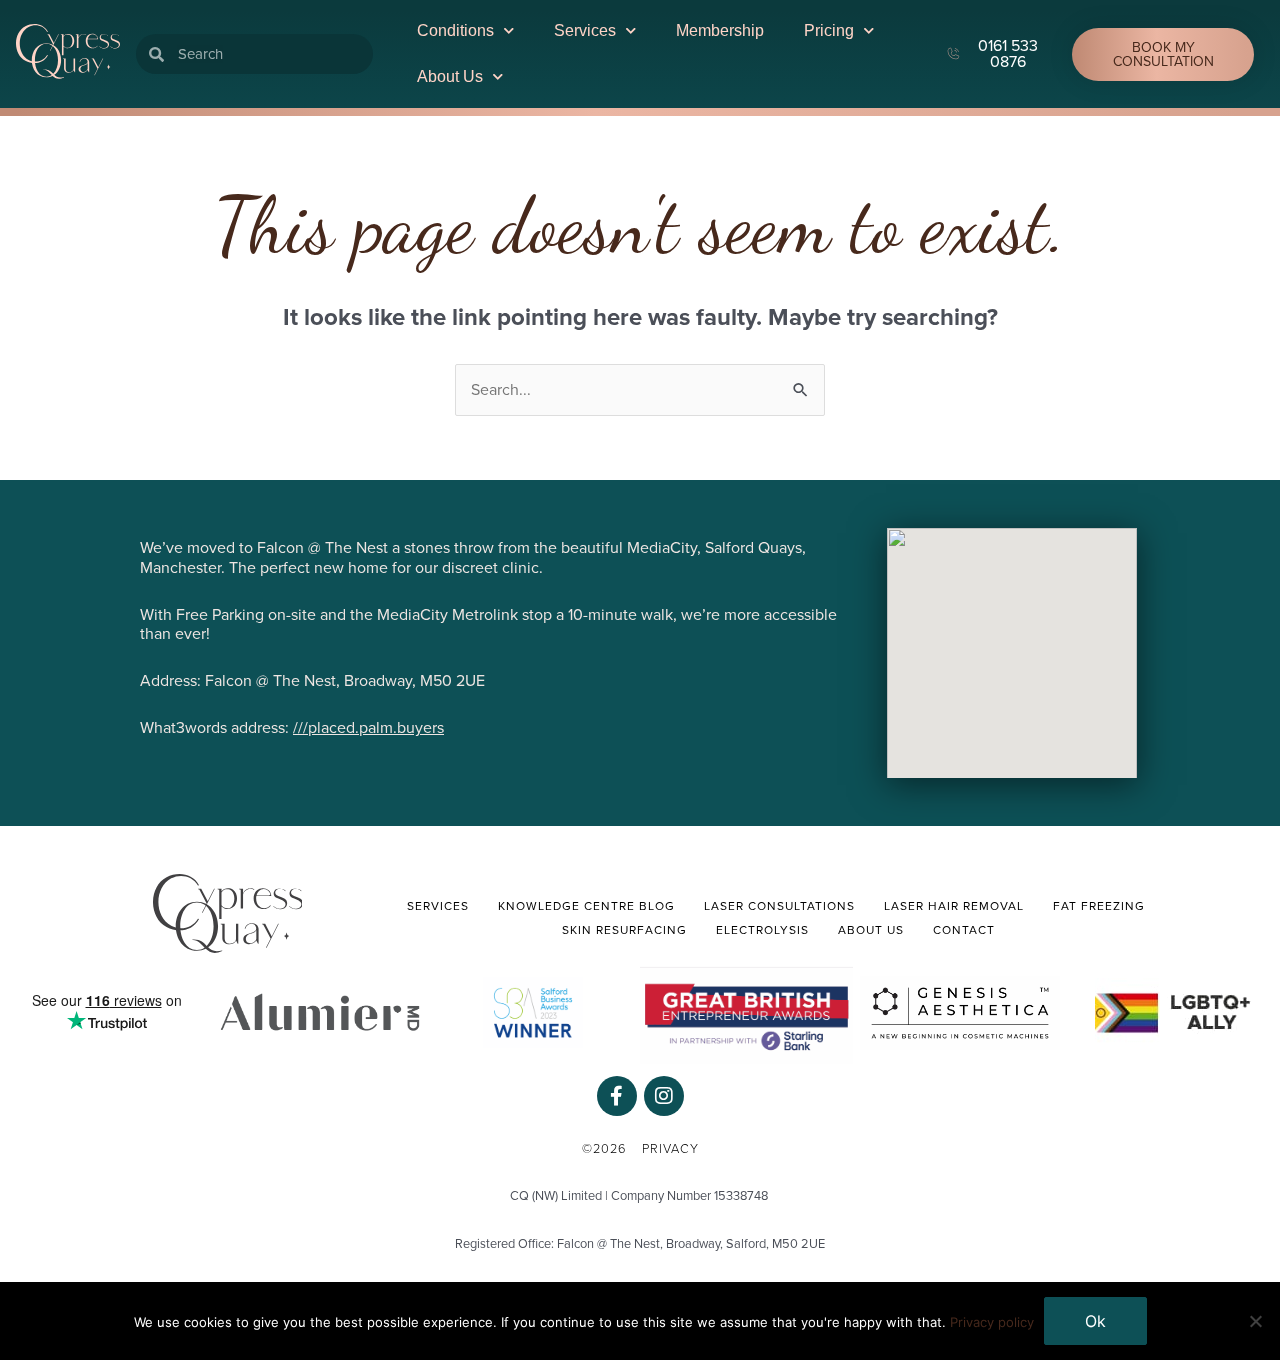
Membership (720, 30)
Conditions (455, 30)
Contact (964, 930)
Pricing (829, 30)
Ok (1095, 1321)
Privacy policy (992, 1322)
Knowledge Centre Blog (586, 906)
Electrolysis (762, 930)
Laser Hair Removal (954, 906)
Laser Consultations (779, 906)
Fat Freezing (1099, 906)
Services (585, 30)
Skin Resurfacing (624, 930)
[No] (1255, 1321)
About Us (450, 76)
